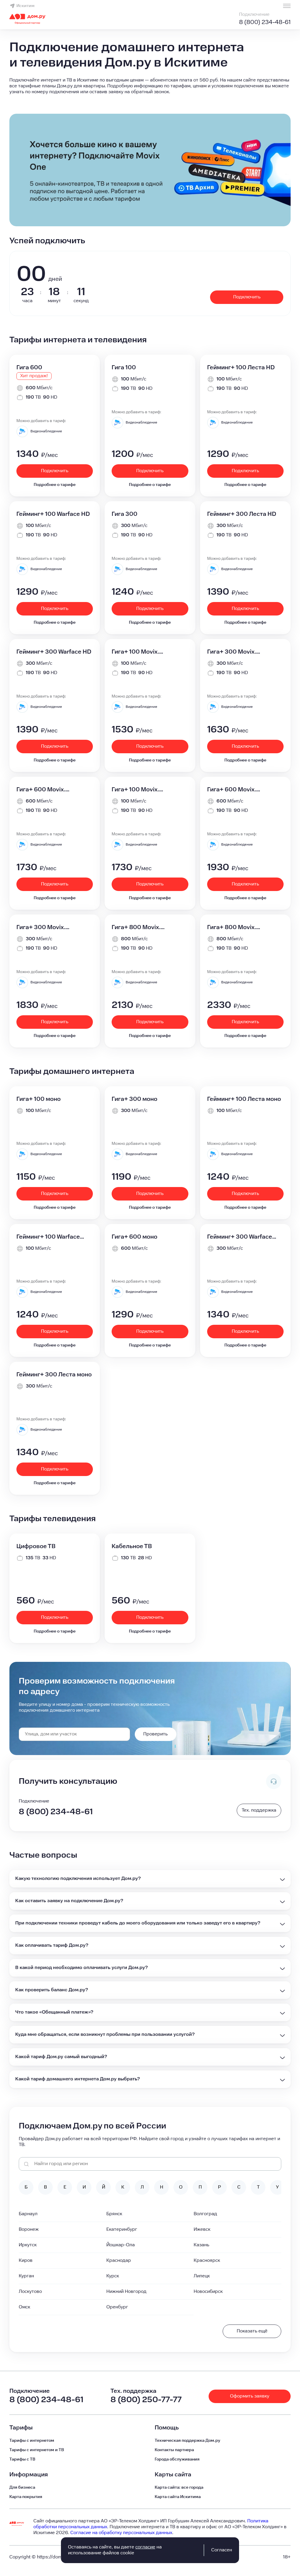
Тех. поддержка (259, 1810)
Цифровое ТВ (36, 1546)
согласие (145, 2547)
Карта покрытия (26, 2497)
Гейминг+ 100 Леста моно (244, 1099)
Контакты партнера (174, 2450)
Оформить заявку (250, 2396)
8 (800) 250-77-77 (146, 2400)
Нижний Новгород (126, 2292)
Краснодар (119, 2260)
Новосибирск (208, 2292)
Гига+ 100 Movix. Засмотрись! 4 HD (138, 790)
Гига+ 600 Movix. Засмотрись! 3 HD (42, 790)
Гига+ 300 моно (134, 1099)
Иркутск (28, 2245)
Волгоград (205, 2214)
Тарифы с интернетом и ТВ (37, 2450)
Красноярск (207, 2260)
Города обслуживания (177, 2459)
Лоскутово (30, 2292)
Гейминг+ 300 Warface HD (54, 652)
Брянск (114, 2214)
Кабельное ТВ (132, 1546)
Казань (201, 2245)
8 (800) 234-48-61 (265, 22)
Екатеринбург (122, 2229)
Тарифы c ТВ (22, 2459)
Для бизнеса (22, 2487)
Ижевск (202, 2229)
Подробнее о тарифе (55, 485)
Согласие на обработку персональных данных (121, 2533)
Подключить (247, 297)
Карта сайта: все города (179, 2487)
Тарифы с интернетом (32, 2441)
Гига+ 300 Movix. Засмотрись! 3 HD (233, 652)
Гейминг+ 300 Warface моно (240, 1237)
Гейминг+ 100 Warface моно (48, 1237)
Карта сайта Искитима (178, 2497)
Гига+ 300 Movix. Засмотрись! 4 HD (42, 927)
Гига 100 (124, 368)
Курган (26, 2276)
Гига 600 (29, 368)
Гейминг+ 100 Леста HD (241, 368)
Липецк (202, 2276)
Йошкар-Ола (121, 2245)
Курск (113, 2276)
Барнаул (28, 2214)
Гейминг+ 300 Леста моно (54, 1375)
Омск (24, 2307)
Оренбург (117, 2307)
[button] (150, 86)
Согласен (222, 2550)
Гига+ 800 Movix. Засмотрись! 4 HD (233, 927)
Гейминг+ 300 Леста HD (242, 514)
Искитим (25, 6)
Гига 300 (125, 514)
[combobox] (74, 1734)
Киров (26, 2260)
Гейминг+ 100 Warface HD (53, 514)
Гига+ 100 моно (39, 1099)
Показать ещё (252, 2331)
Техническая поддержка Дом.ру (187, 2441)
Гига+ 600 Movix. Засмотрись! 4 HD (233, 790)
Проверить (155, 1734)
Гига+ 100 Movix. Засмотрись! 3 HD (138, 652)
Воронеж (29, 2229)
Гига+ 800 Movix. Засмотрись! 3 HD (138, 927)
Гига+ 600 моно (134, 1237)
